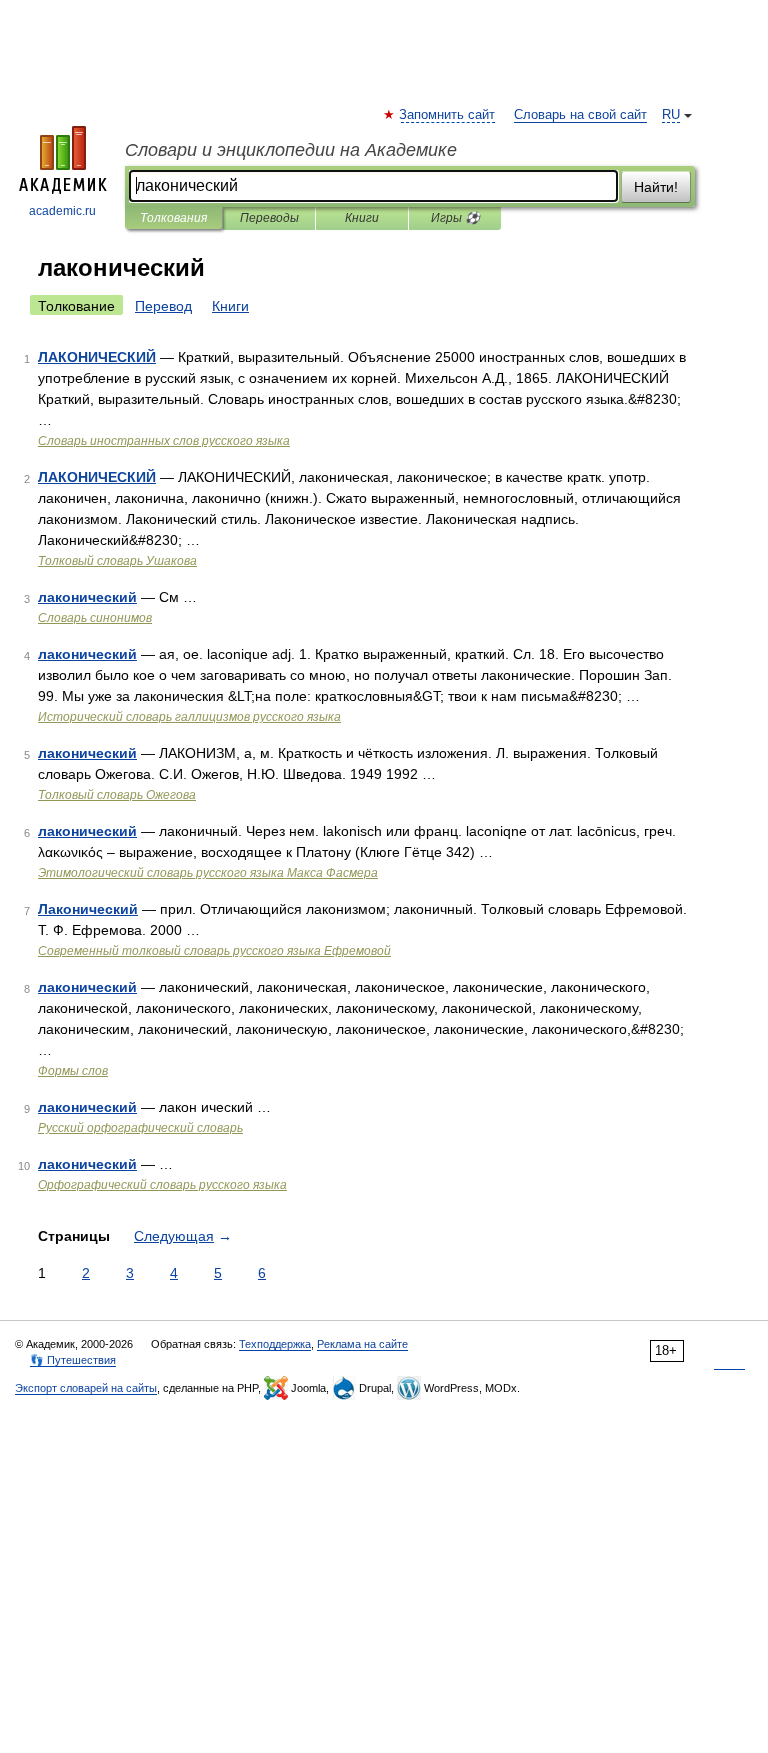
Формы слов (73, 1071)
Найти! (656, 187)
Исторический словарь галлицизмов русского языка (189, 717)
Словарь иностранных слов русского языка (164, 441)
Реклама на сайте (362, 1344)
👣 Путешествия (73, 1360)
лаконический (87, 597)
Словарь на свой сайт (580, 115)
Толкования (173, 218)
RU (671, 115)
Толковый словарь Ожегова (117, 795)
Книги (362, 218)
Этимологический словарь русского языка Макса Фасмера (208, 873)
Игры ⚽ (455, 218)
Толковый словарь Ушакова (117, 561)
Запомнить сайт (448, 115)
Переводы (269, 218)
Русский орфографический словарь (140, 1128)
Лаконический (88, 909)
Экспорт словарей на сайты (86, 1388)
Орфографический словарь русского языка (162, 1185)
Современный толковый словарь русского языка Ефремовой (214, 951)
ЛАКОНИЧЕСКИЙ (97, 357)
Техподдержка (275, 1344)
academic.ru (62, 211)
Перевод (163, 306)
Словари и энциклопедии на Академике (291, 150)
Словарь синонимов (95, 618)
